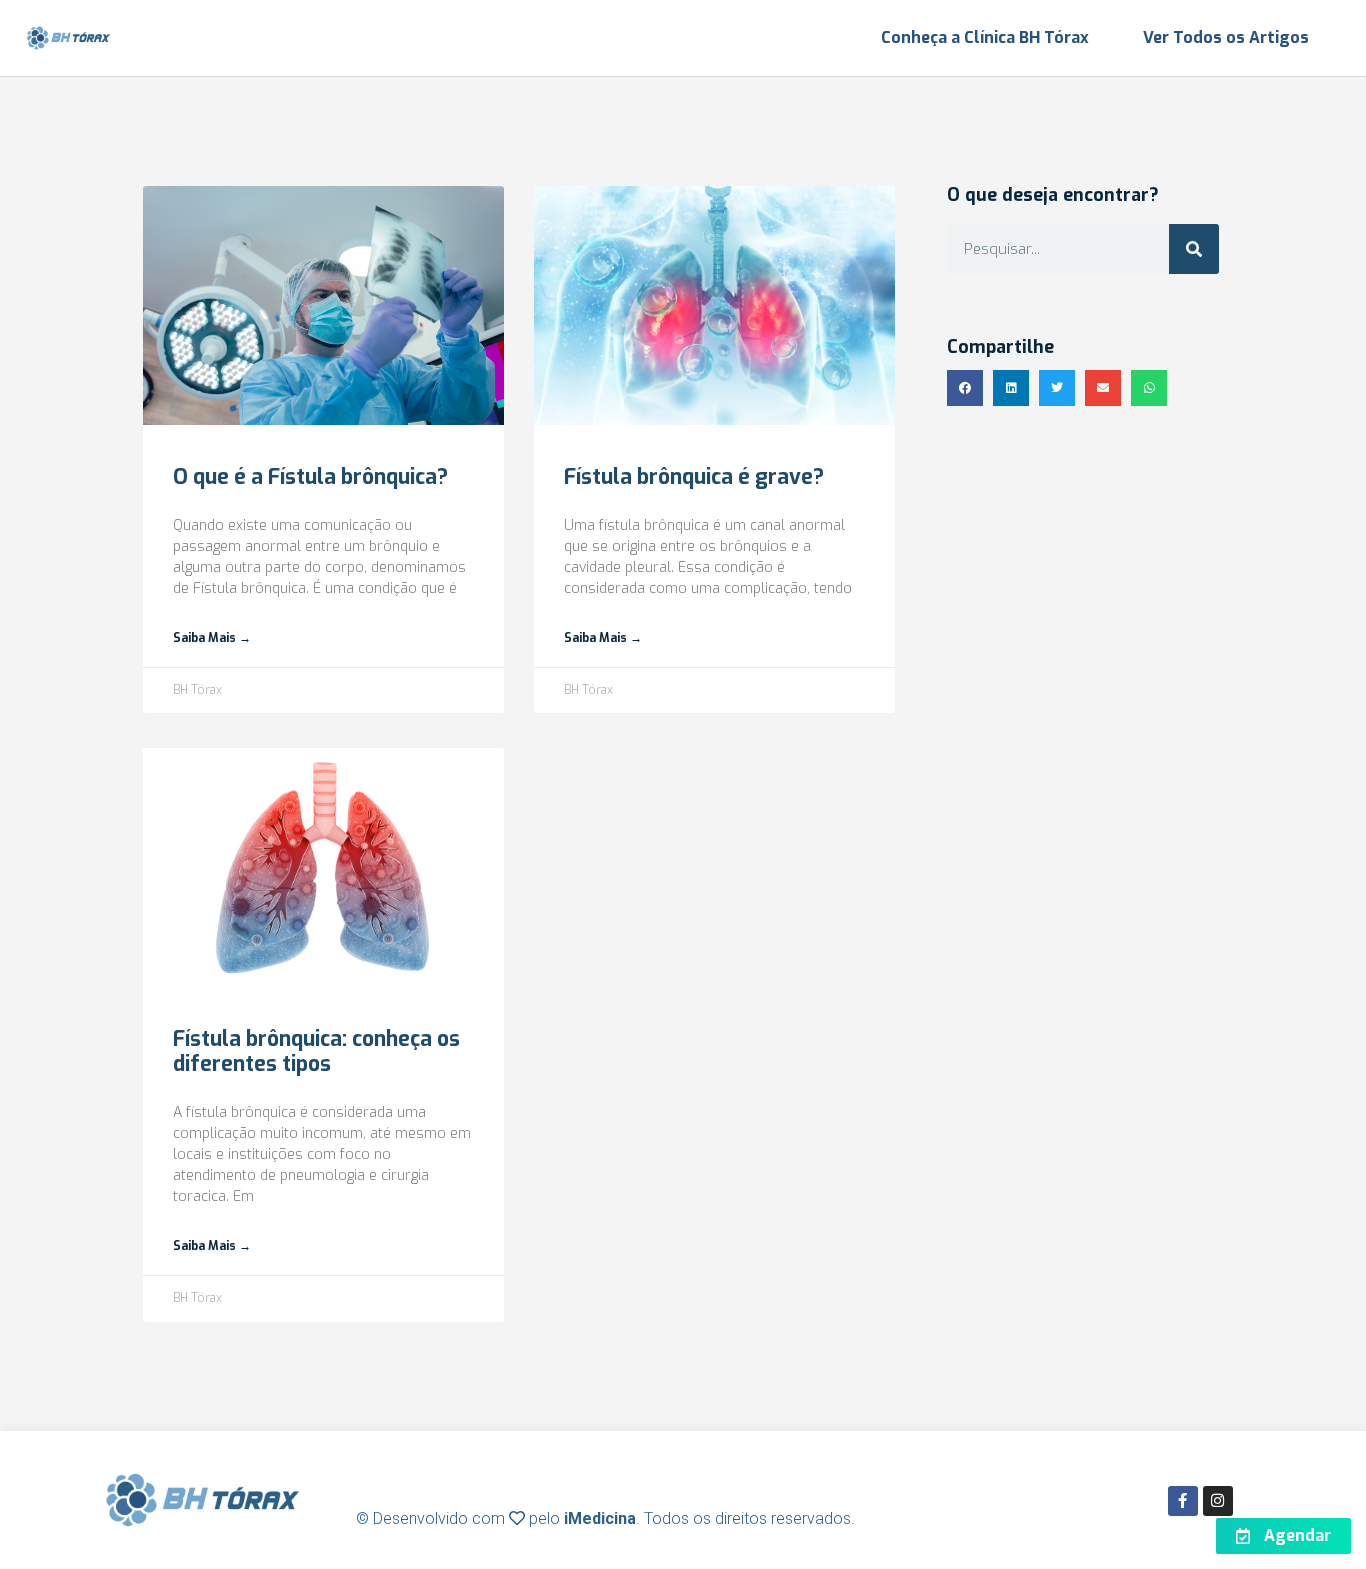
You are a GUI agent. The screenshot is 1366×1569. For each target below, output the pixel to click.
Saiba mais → (212, 638)
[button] (965, 388)
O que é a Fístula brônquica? (310, 477)
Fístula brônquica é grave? (694, 477)
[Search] (1194, 249)
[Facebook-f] (1183, 1501)
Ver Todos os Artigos (1226, 37)
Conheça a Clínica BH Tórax (985, 37)
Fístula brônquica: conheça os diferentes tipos (316, 1051)
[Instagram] (1218, 1501)
